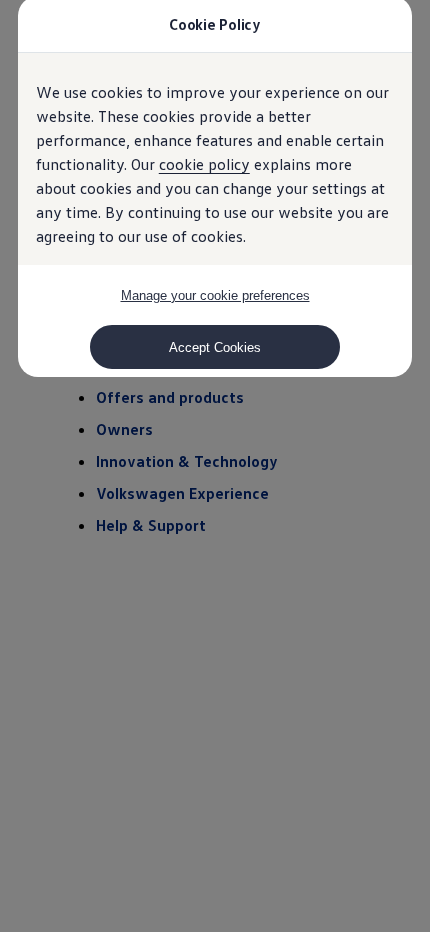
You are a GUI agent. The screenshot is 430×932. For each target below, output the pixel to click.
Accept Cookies (215, 347)
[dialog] (215, 466)
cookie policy (204, 164)
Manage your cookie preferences (215, 295)
